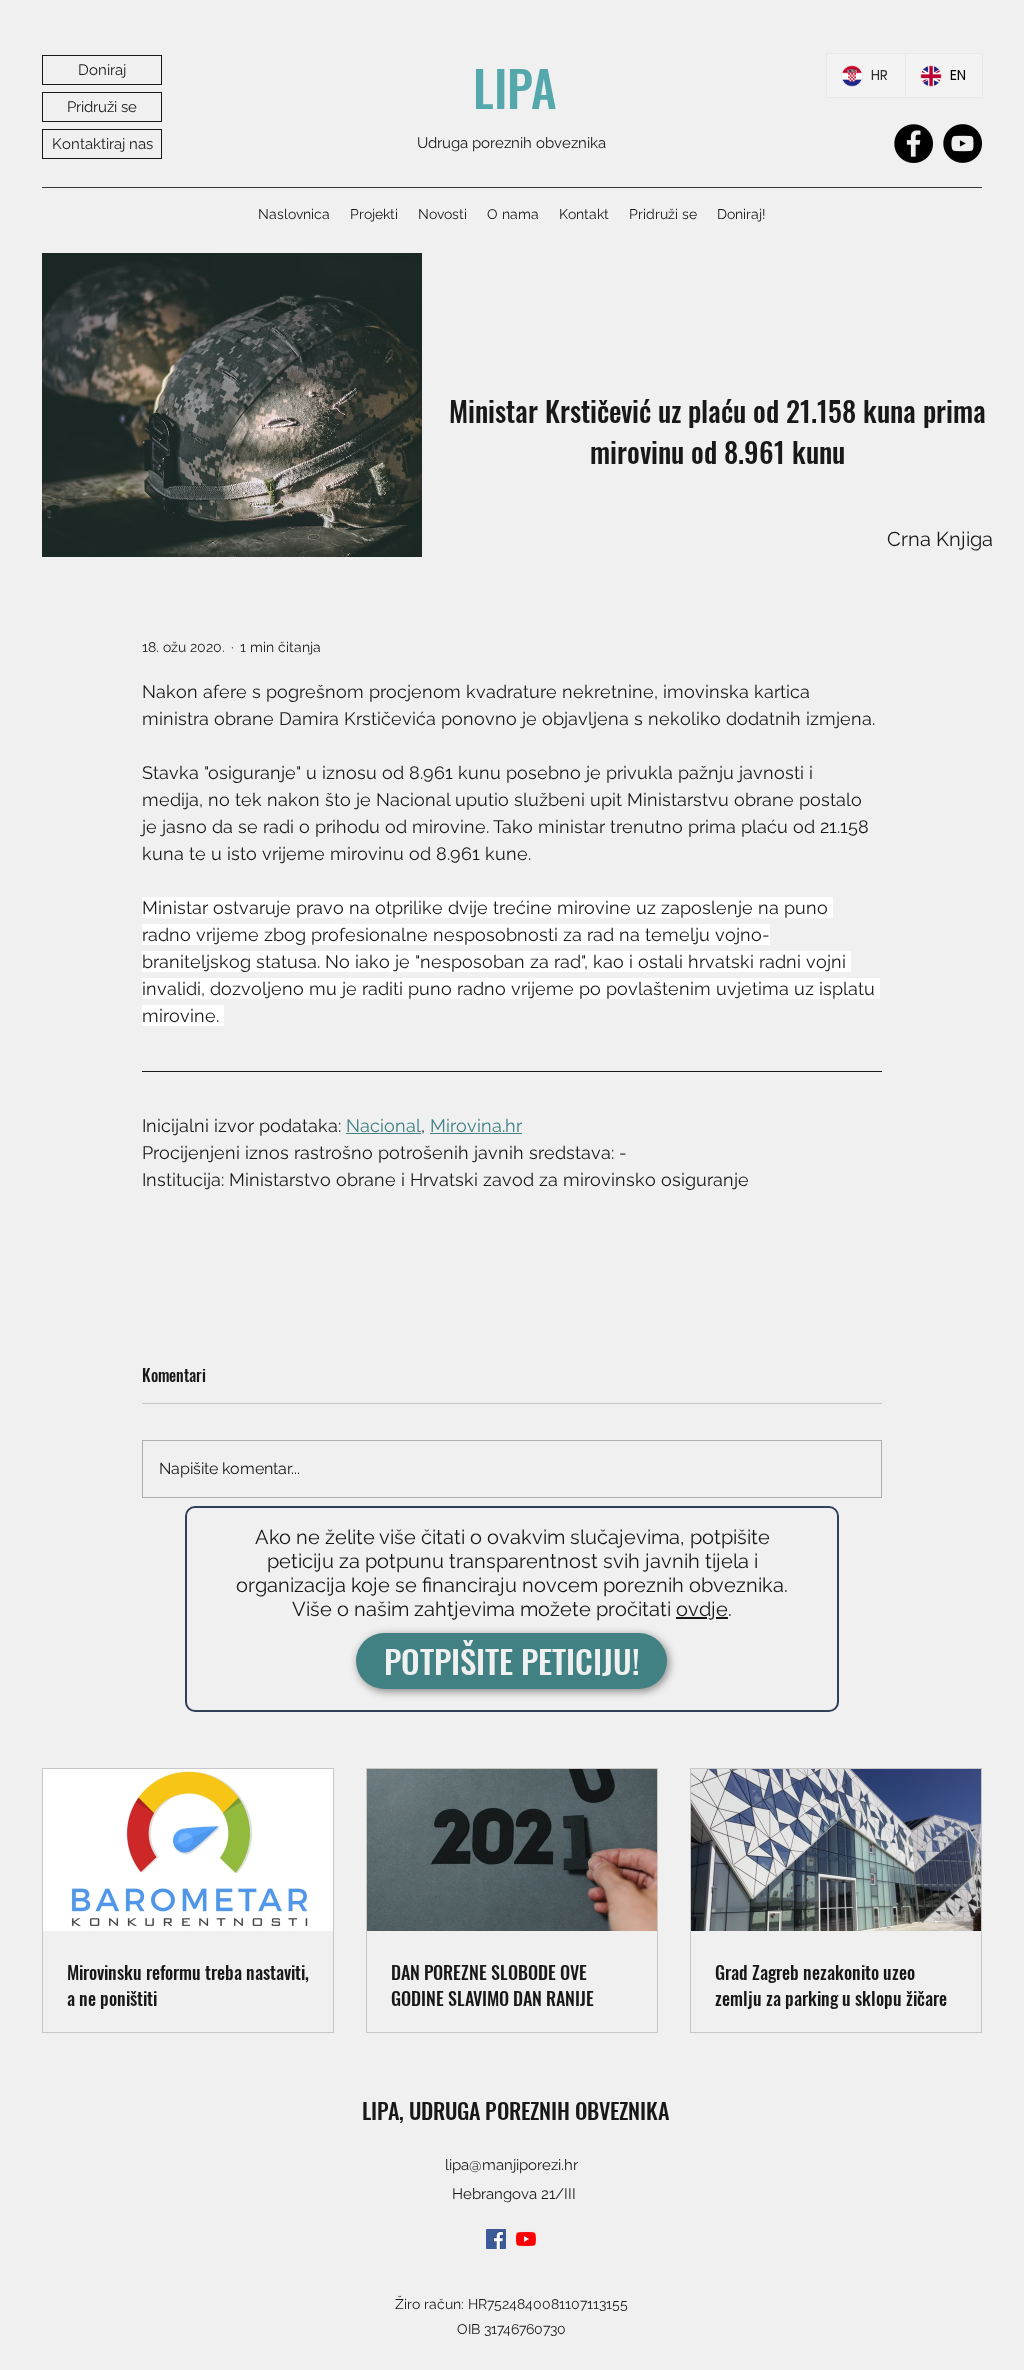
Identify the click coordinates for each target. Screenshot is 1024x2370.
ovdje (702, 1609)
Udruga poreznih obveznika (511, 143)
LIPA (515, 87)
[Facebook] (913, 143)
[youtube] (526, 2239)
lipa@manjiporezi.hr (511, 2165)
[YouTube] (962, 143)
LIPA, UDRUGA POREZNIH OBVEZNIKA (515, 2110)
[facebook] (496, 2239)
